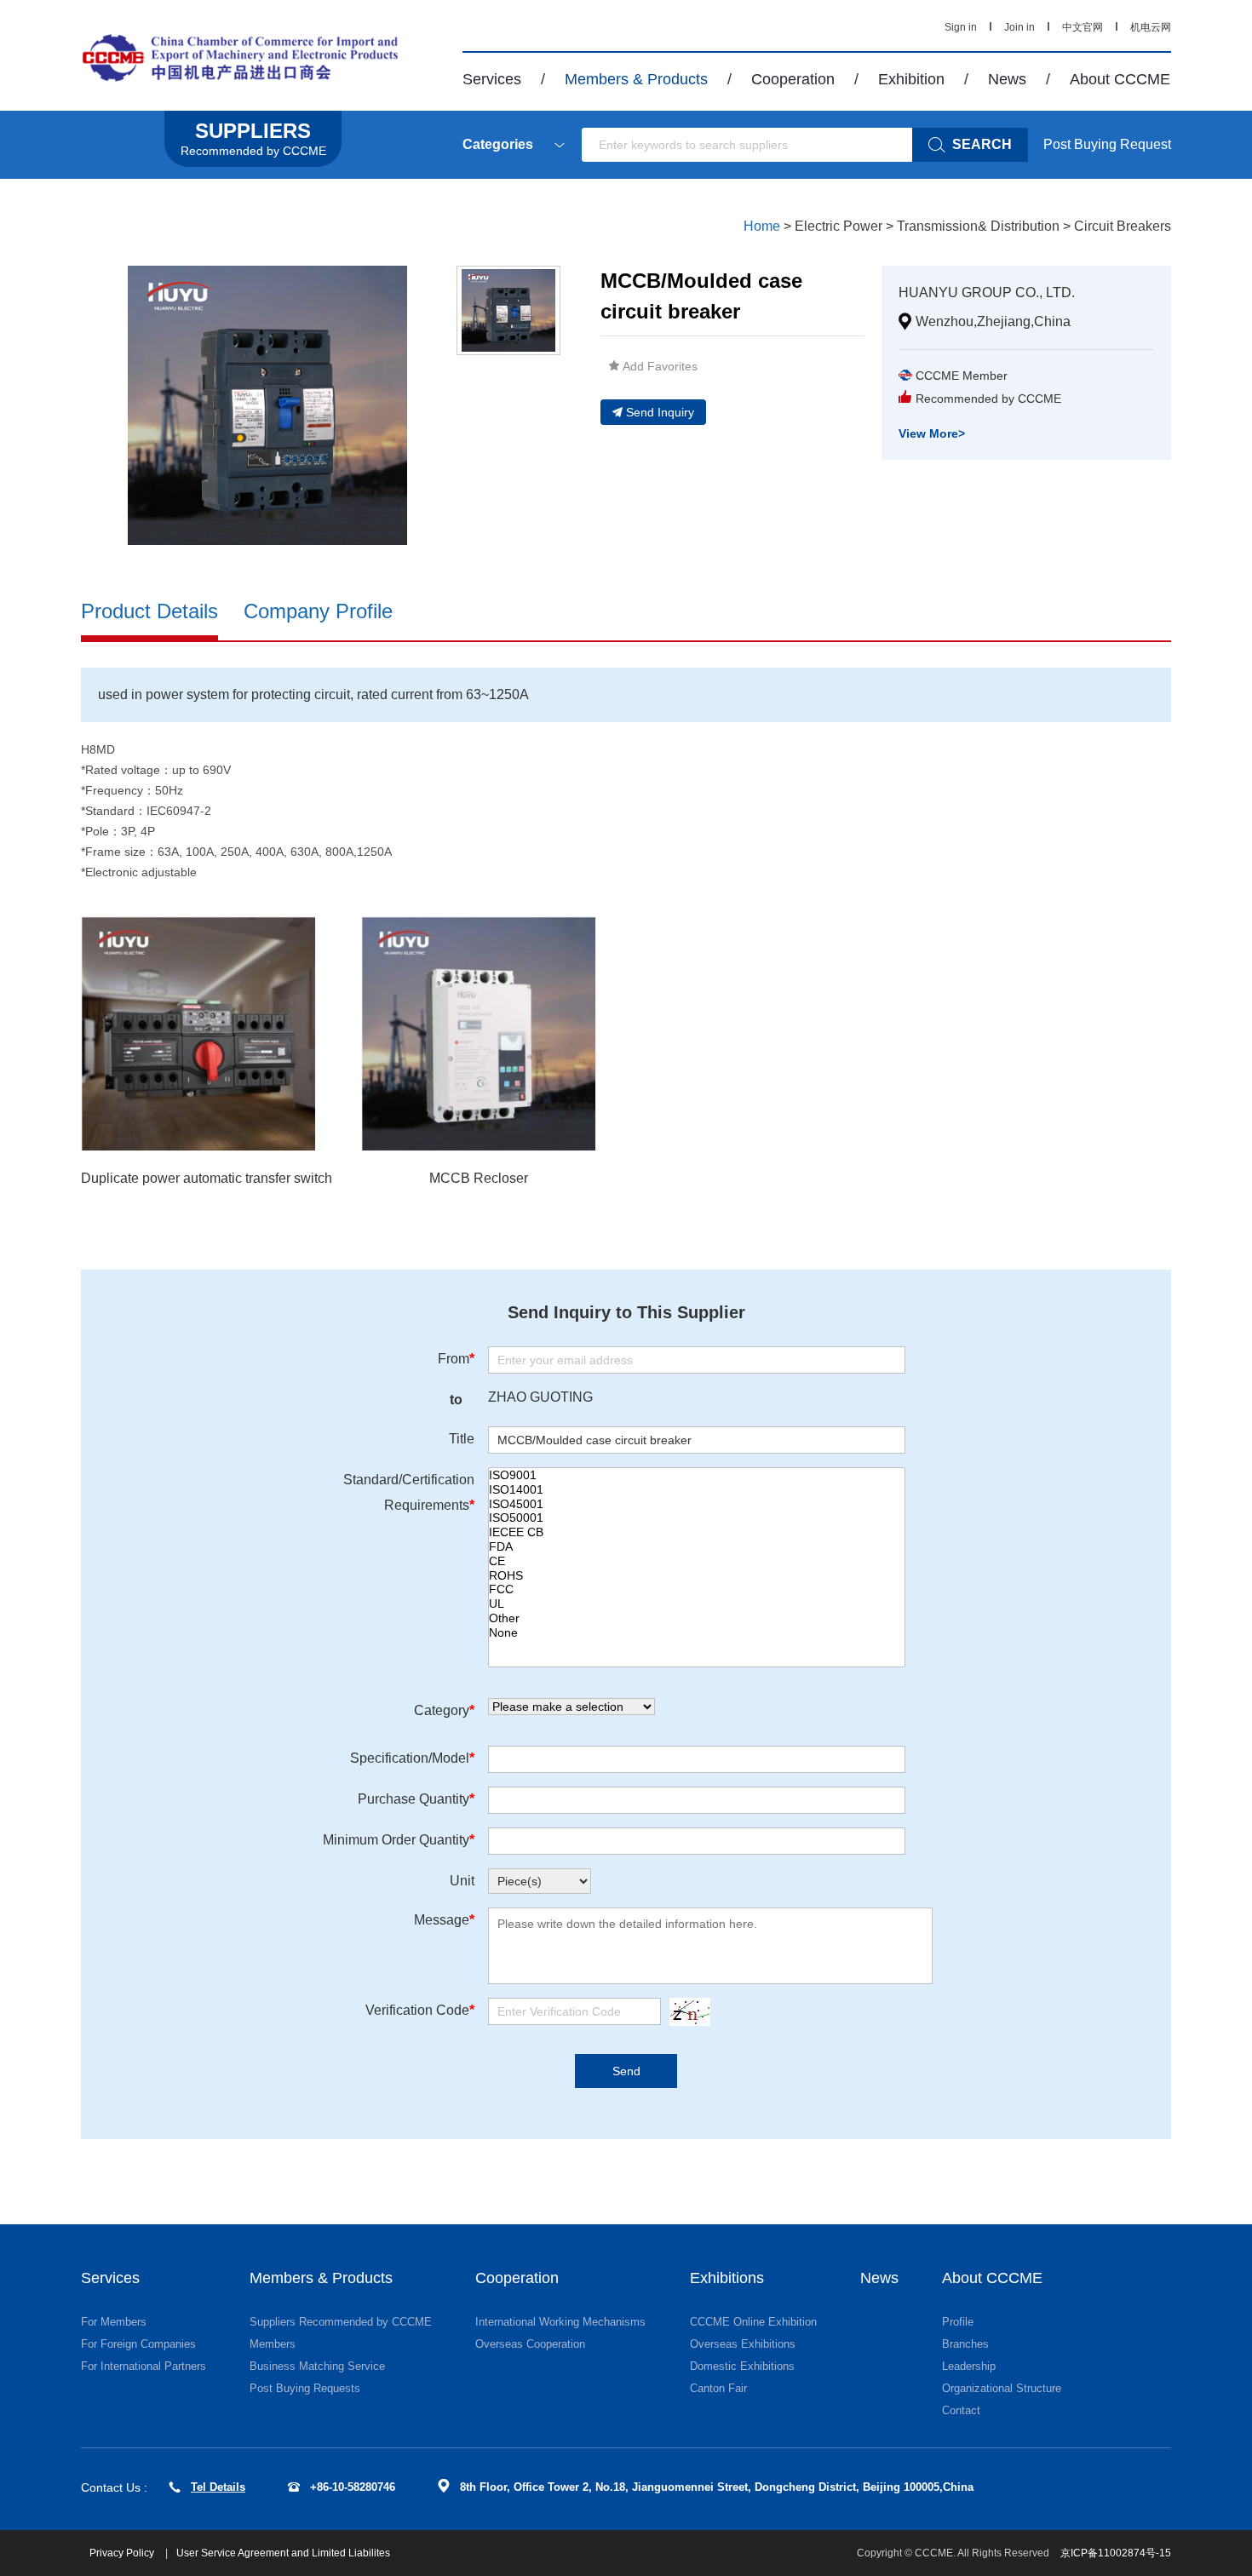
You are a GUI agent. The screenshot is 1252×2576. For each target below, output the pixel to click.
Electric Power (838, 226)
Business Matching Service (317, 2366)
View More (932, 433)
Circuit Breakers (1123, 226)
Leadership (969, 2366)
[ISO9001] (697, 1475)
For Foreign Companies (138, 2344)
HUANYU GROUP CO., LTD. (987, 293)
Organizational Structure (1002, 2388)
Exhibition (911, 79)
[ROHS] (697, 1576)
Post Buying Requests (305, 2388)
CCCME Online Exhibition (753, 2322)
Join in (1019, 27)
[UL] (697, 1604)
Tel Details (218, 2487)
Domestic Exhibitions (742, 2366)
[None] (697, 1633)
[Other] (697, 1618)
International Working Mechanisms (560, 2322)
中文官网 (1083, 27)
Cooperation (793, 79)
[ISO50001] (697, 1518)
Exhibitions (727, 2278)
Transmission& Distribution (978, 226)
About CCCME (1120, 79)
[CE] (697, 1561)
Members (273, 2344)
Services (492, 79)
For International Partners (144, 2366)
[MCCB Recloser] (479, 1034)
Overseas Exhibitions (743, 2344)
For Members (114, 2322)
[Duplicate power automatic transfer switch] (198, 1034)
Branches (965, 2344)
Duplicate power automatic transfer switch (207, 1178)
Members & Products (636, 79)
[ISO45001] (697, 1504)
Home (762, 226)
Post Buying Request (1107, 144)
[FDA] (697, 1547)
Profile (958, 2322)
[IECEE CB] (697, 1532)
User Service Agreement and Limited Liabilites (283, 2553)
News (1007, 79)
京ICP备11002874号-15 (1116, 2553)
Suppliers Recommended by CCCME (341, 2322)
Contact (961, 2410)
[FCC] (697, 1589)
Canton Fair (718, 2388)
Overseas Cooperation (530, 2344)
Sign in (961, 27)
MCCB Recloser (479, 1178)
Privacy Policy (123, 2553)
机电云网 (1151, 27)
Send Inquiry (660, 412)
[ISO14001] (697, 1490)
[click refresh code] (686, 2012)
